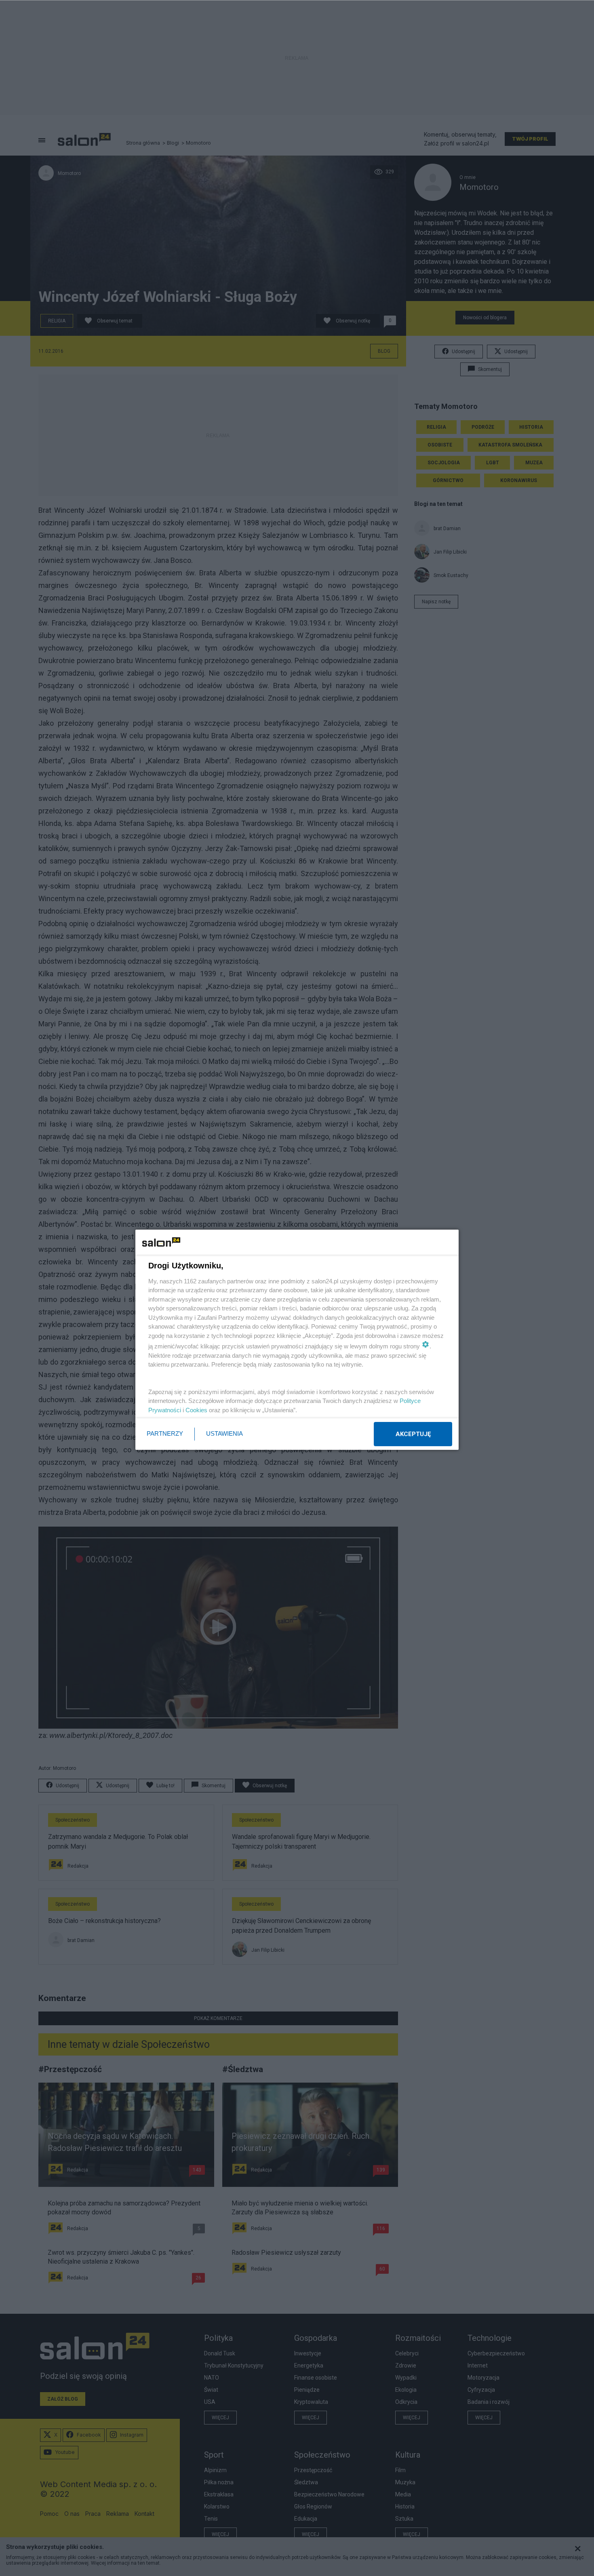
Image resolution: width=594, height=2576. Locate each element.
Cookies (196, 1410)
